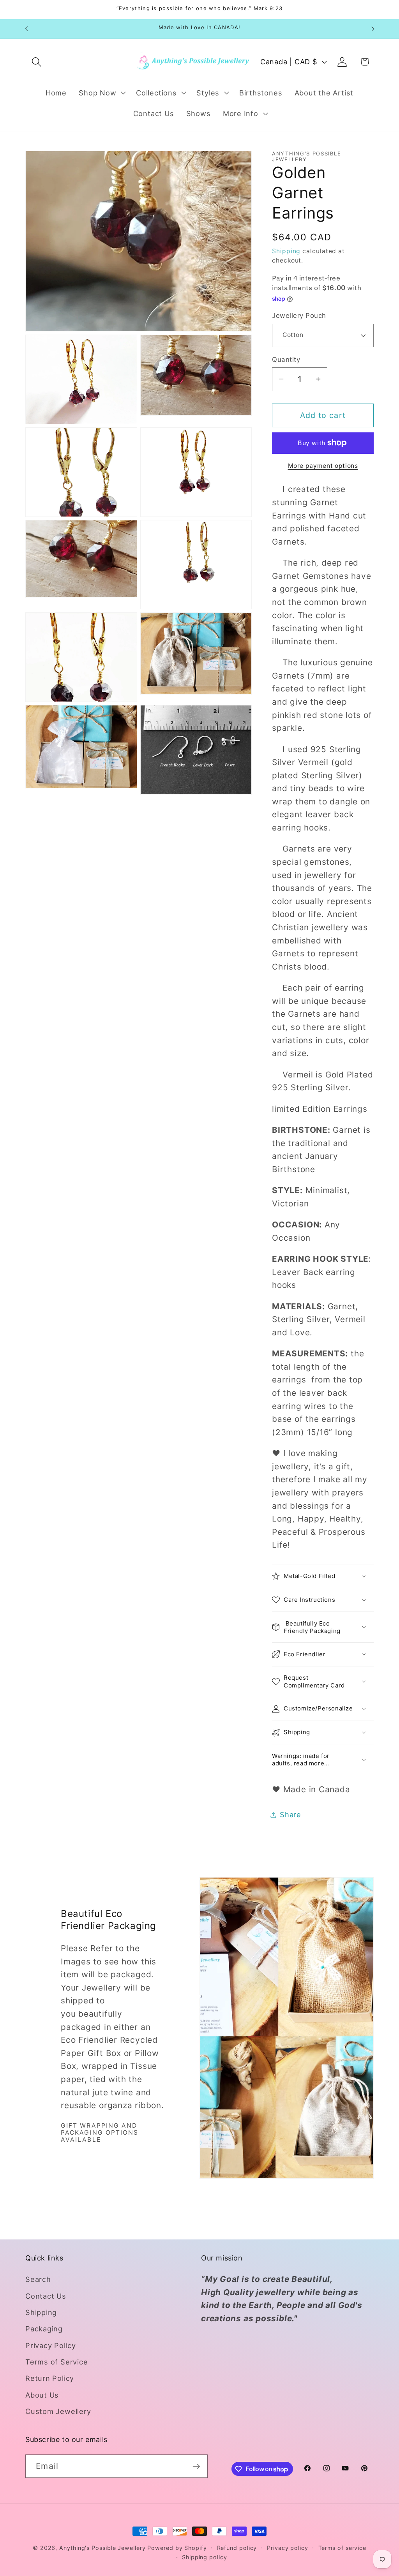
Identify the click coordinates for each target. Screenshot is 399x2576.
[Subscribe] (196, 2466)
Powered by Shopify (177, 2548)
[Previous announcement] (26, 29)
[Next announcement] (373, 29)
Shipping (286, 251)
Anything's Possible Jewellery (102, 2548)
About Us (42, 2395)
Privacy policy (288, 2548)
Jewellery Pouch (299, 316)
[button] (36, 62)
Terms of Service (56, 2362)
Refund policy (237, 2548)
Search (38, 2279)
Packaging (44, 2329)
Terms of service (343, 2548)
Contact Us (46, 2296)
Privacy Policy (51, 2345)
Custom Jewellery (58, 2411)
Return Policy (50, 2378)
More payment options (323, 466)
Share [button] (290, 1814)
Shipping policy (205, 2557)
